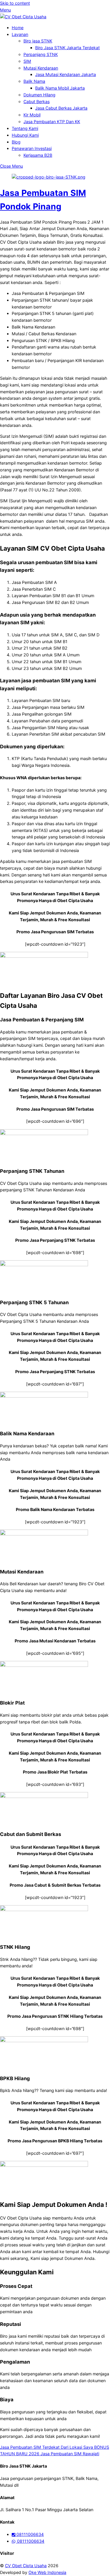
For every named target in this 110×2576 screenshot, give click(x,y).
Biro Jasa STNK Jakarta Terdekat (67, 48)
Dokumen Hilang (39, 95)
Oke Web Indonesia (47, 2572)
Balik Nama (34, 81)
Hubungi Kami (25, 135)
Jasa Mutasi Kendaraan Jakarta (66, 74)
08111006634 (29, 2534)
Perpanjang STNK (41, 54)
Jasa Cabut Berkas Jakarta (61, 108)
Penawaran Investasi (32, 148)
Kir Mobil (32, 115)
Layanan (20, 34)
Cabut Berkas (37, 101)
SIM (27, 61)
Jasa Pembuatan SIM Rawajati (69, 2454)
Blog (16, 142)
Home (18, 28)
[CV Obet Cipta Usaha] (23, 17)
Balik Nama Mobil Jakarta (60, 88)
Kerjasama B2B (38, 155)
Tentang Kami (25, 128)
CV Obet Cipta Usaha (26, 2566)
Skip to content (15, 3)
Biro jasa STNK (38, 41)
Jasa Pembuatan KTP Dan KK (52, 122)
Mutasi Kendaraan (41, 68)
